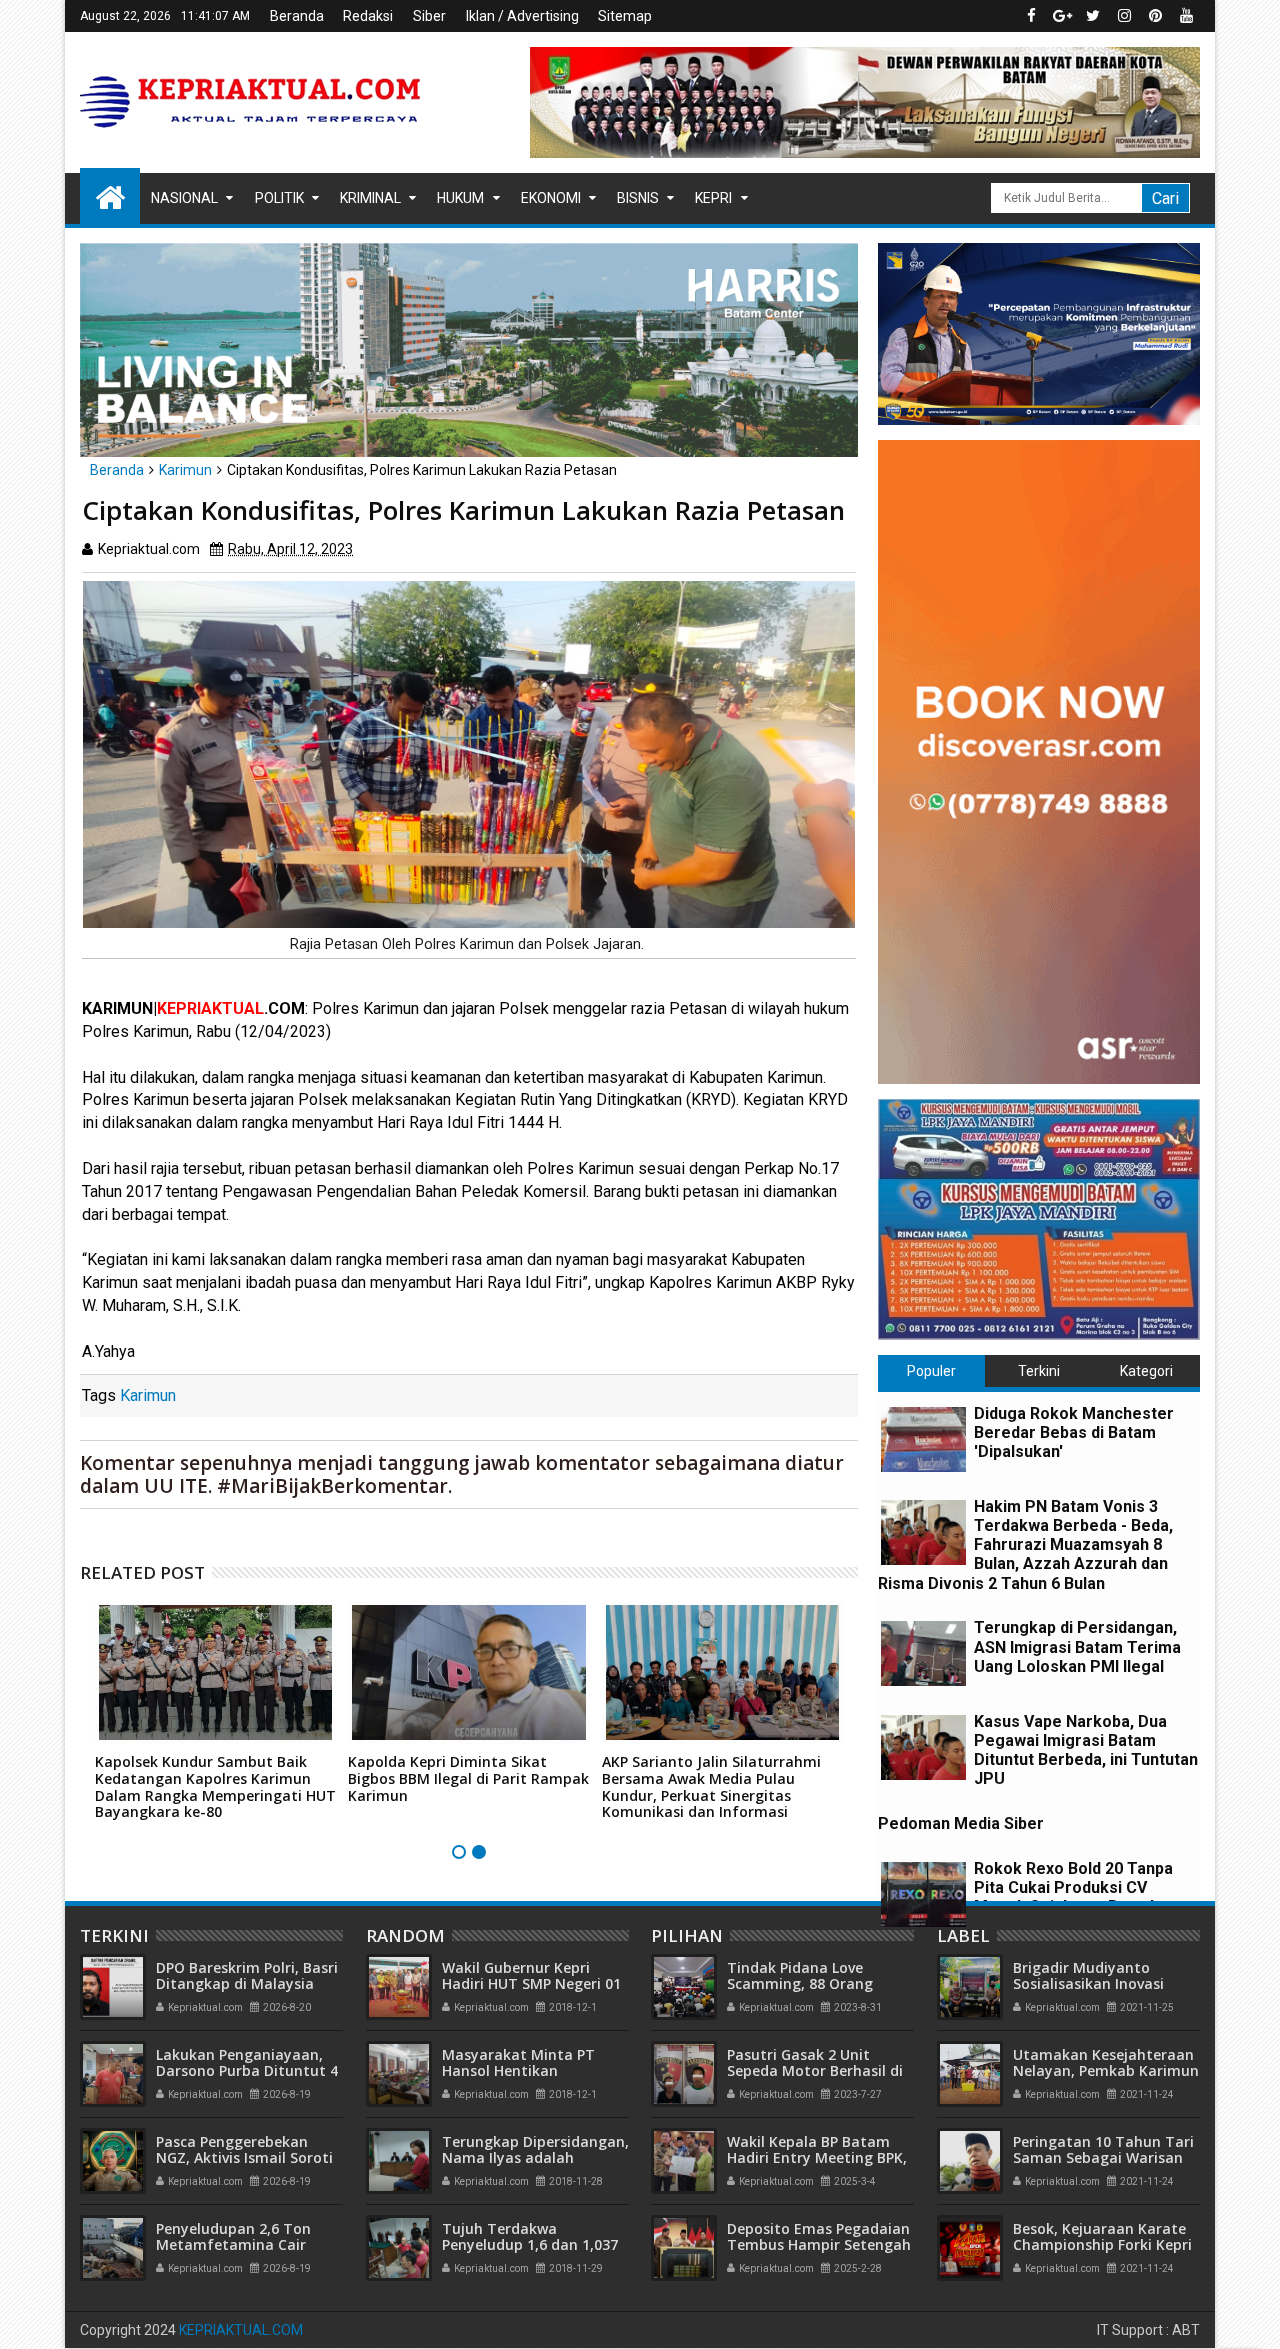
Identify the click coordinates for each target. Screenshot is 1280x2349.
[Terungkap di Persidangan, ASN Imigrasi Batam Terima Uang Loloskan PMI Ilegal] (923, 1653)
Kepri (713, 198)
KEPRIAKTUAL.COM (241, 2330)
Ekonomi (551, 198)
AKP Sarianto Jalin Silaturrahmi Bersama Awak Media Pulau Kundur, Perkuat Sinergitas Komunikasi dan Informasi (711, 1786)
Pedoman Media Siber (961, 1823)
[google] (1062, 16)
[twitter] (1093, 16)
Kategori (1146, 1371)
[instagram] (1124, 16)
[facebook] (1031, 16)
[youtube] (1186, 16)
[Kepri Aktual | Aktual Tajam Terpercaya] (110, 196)
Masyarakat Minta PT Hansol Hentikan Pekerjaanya (518, 2071)
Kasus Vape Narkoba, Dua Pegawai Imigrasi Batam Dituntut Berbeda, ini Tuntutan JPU (1086, 1750)
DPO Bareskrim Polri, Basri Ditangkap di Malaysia (247, 1976)
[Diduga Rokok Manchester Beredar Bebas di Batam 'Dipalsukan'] (923, 1439)
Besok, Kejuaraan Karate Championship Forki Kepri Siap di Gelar (1102, 2245)
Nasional (184, 198)
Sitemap (625, 16)
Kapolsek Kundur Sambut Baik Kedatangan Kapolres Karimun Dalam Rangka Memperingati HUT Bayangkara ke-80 (215, 1786)
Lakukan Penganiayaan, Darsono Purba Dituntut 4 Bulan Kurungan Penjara (247, 2071)
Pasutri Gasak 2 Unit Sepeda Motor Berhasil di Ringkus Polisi (815, 2071)
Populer (931, 1371)
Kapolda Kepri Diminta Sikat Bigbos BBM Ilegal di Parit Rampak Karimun (468, 1778)
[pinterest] (1155, 16)
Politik (279, 198)
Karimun (148, 1395)
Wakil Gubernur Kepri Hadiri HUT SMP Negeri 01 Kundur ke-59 (531, 1984)
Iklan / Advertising (522, 16)
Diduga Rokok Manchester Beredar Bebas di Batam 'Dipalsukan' (1074, 1432)
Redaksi (368, 16)
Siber (429, 16)
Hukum (460, 198)
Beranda (297, 16)
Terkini (1039, 1371)
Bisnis (638, 198)
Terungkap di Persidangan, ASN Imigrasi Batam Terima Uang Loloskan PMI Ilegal (1077, 1646)
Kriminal (370, 198)
